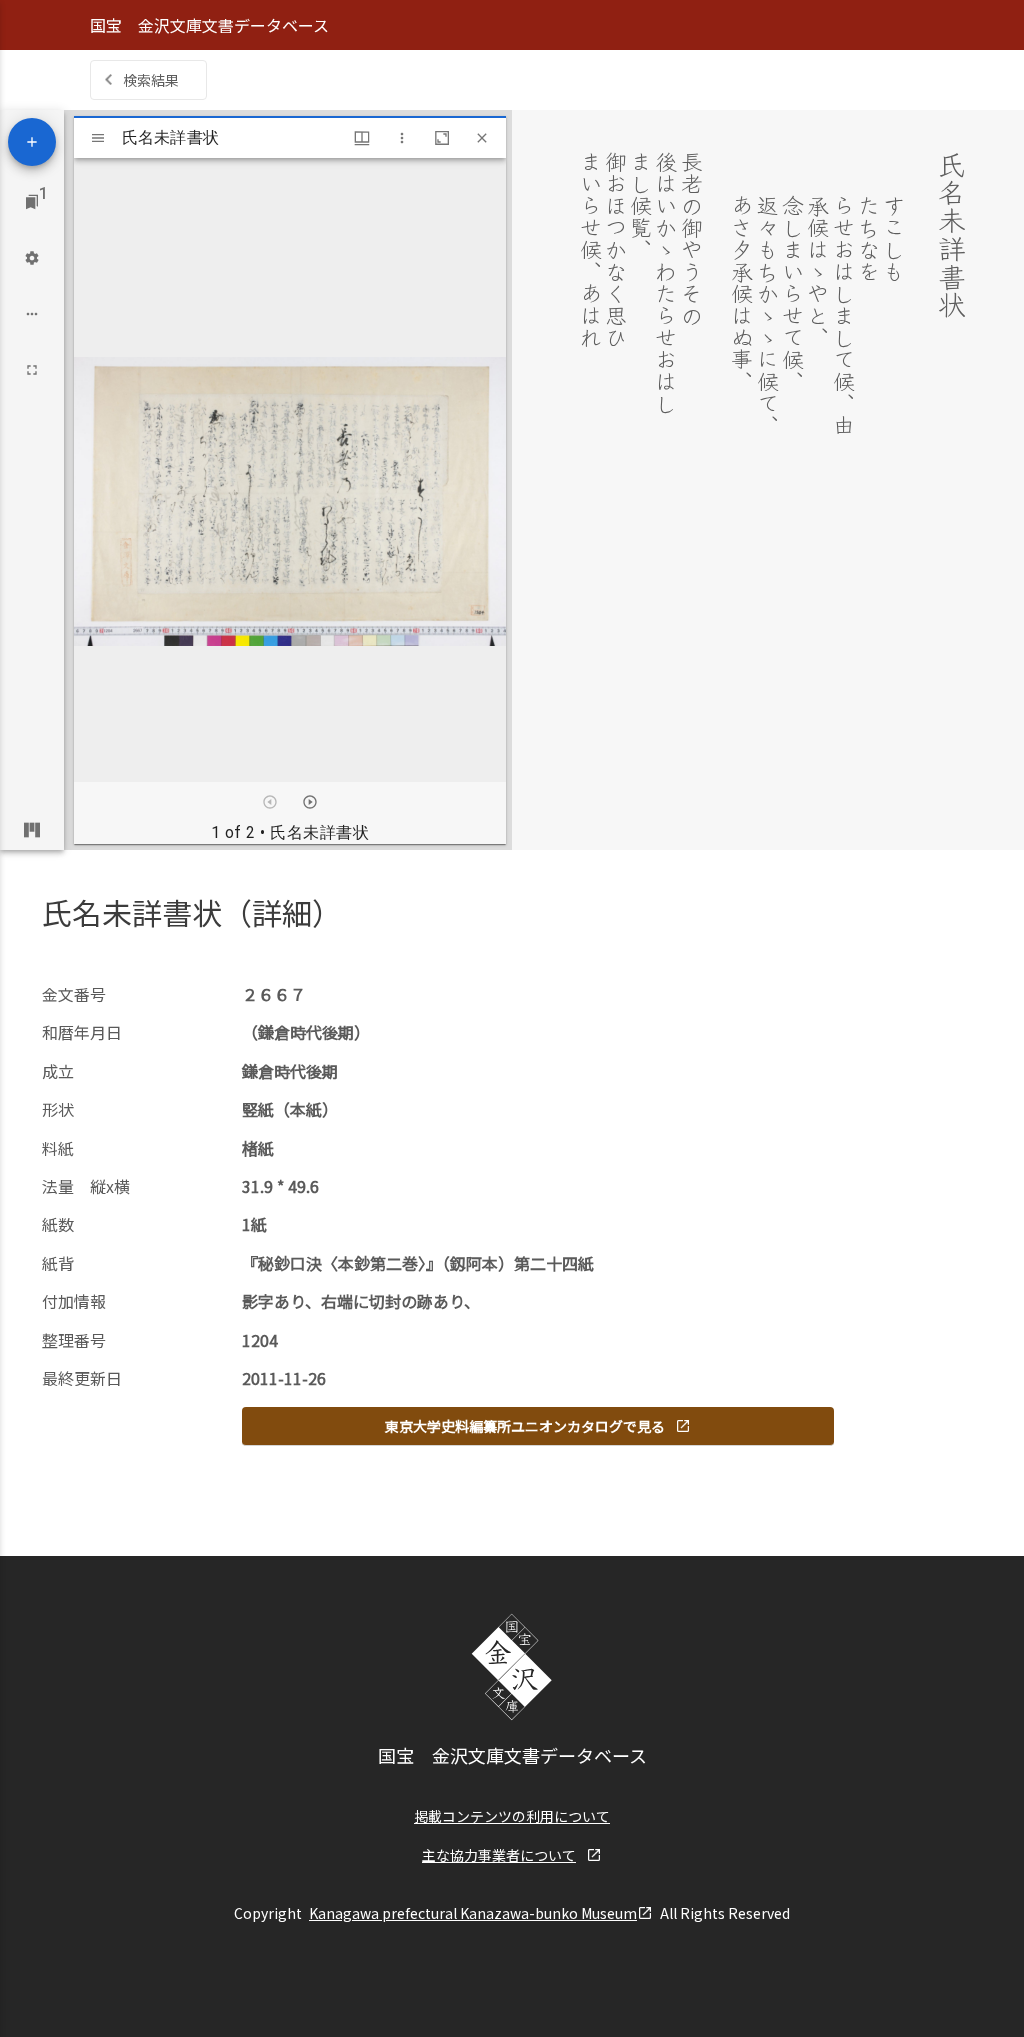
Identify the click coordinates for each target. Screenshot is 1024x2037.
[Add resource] (32, 142)
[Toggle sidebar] (98, 138)
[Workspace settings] (32, 258)
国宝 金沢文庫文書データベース (209, 25)
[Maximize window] (442, 138)
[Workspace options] (32, 314)
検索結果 (151, 80)
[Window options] (402, 138)
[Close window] (482, 138)
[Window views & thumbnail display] (362, 138)
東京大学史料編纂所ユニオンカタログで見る (525, 1426)
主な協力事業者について (499, 1855)
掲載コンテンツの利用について (512, 1816)
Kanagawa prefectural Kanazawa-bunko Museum (473, 1913)
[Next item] (310, 802)
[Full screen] (32, 370)
